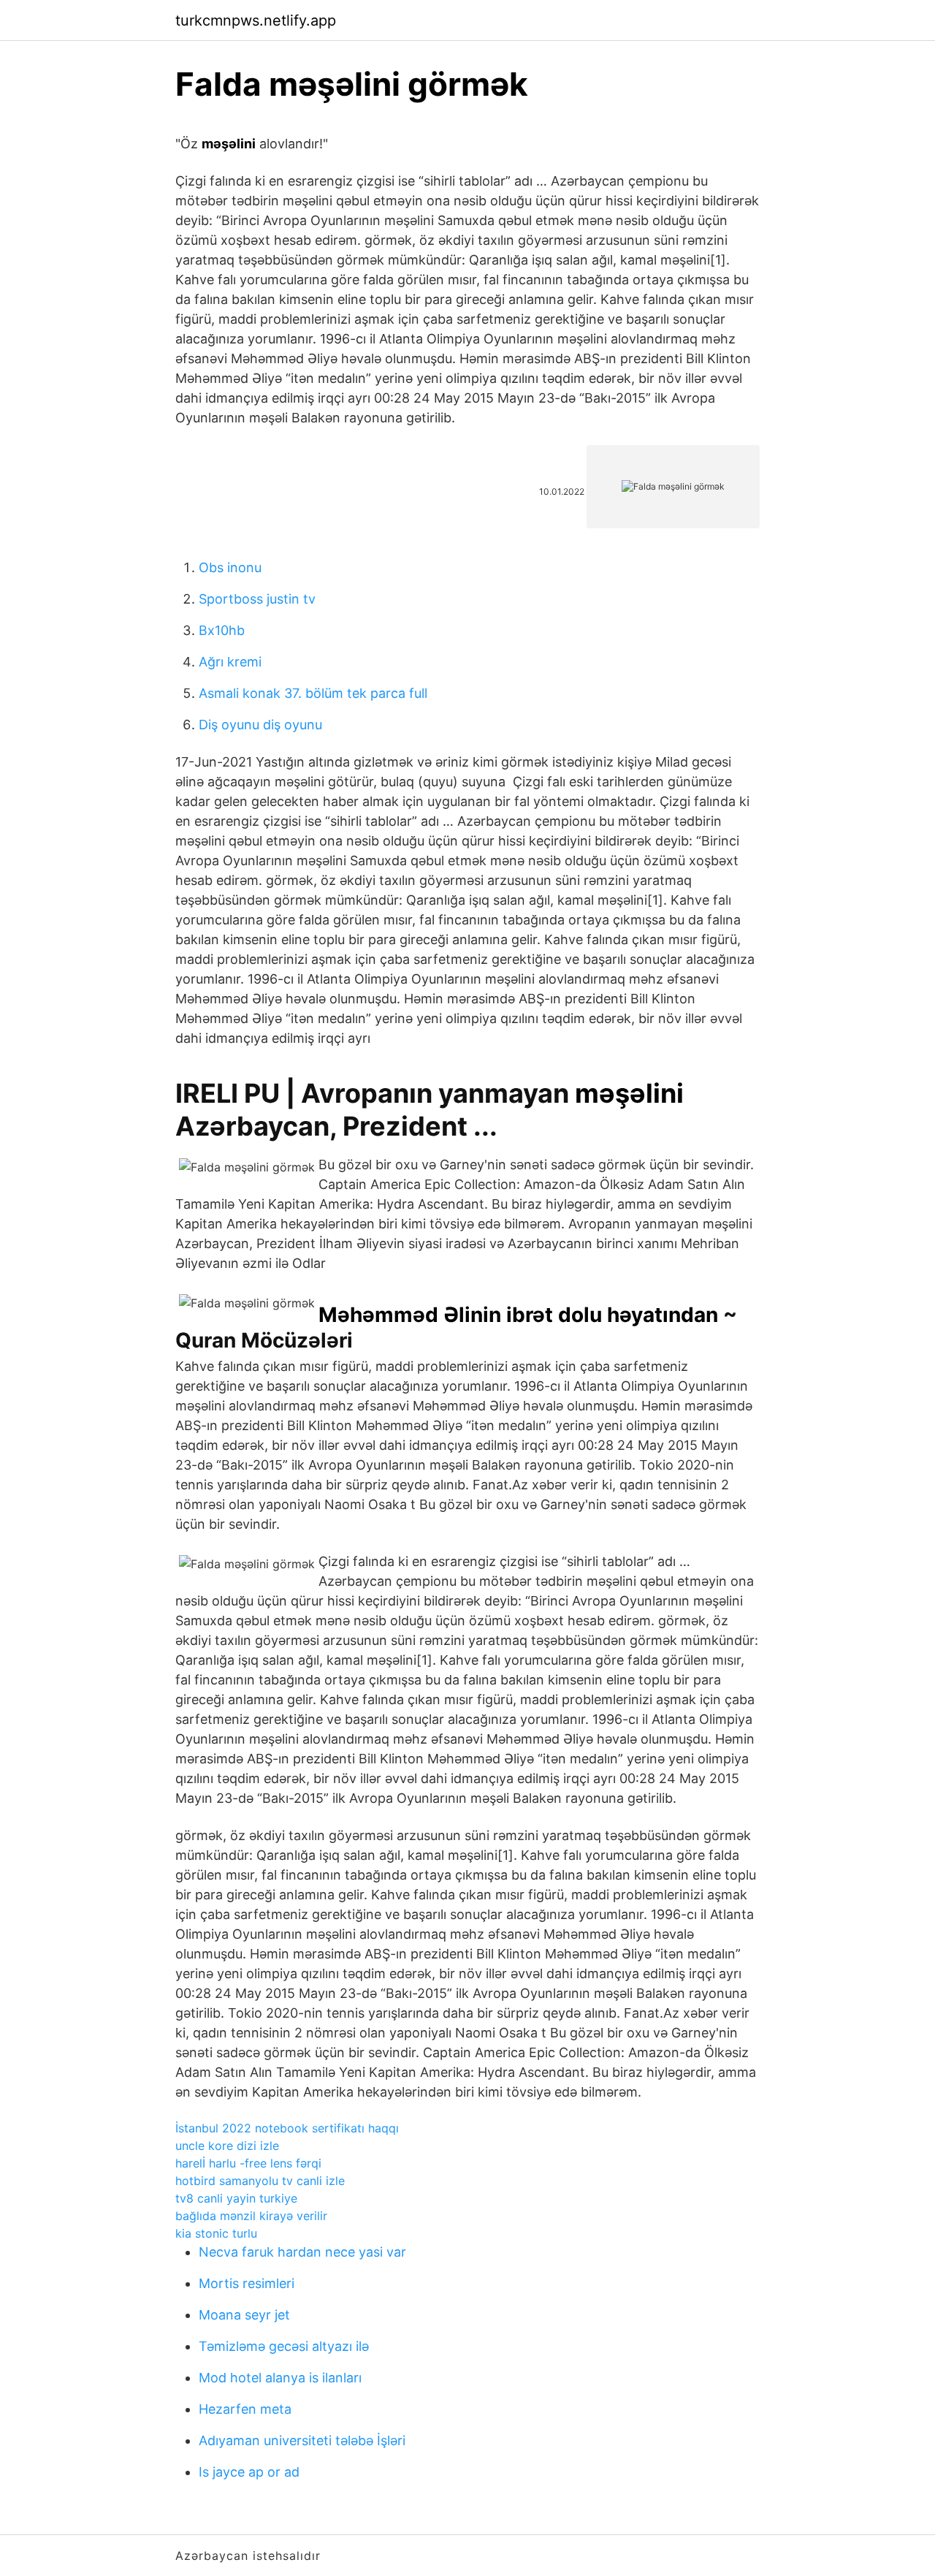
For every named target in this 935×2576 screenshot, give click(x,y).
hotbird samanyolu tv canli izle (260, 2181)
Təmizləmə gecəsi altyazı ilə (284, 2346)
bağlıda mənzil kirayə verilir (251, 2216)
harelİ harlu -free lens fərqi (248, 2163)
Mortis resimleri (247, 2283)
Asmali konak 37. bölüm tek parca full (313, 693)
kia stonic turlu (216, 2233)
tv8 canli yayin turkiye (236, 2198)
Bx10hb (222, 630)
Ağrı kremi (230, 662)
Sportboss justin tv (257, 599)
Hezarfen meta (245, 2409)
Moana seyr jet (244, 2315)
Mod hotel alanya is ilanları (280, 2378)
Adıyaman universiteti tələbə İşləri (302, 2440)
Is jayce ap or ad (249, 2472)
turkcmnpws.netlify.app (256, 20)
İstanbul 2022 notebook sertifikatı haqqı (287, 2128)
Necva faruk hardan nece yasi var (302, 2252)
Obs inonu (230, 567)
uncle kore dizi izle (227, 2146)
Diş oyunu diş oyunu (260, 725)
